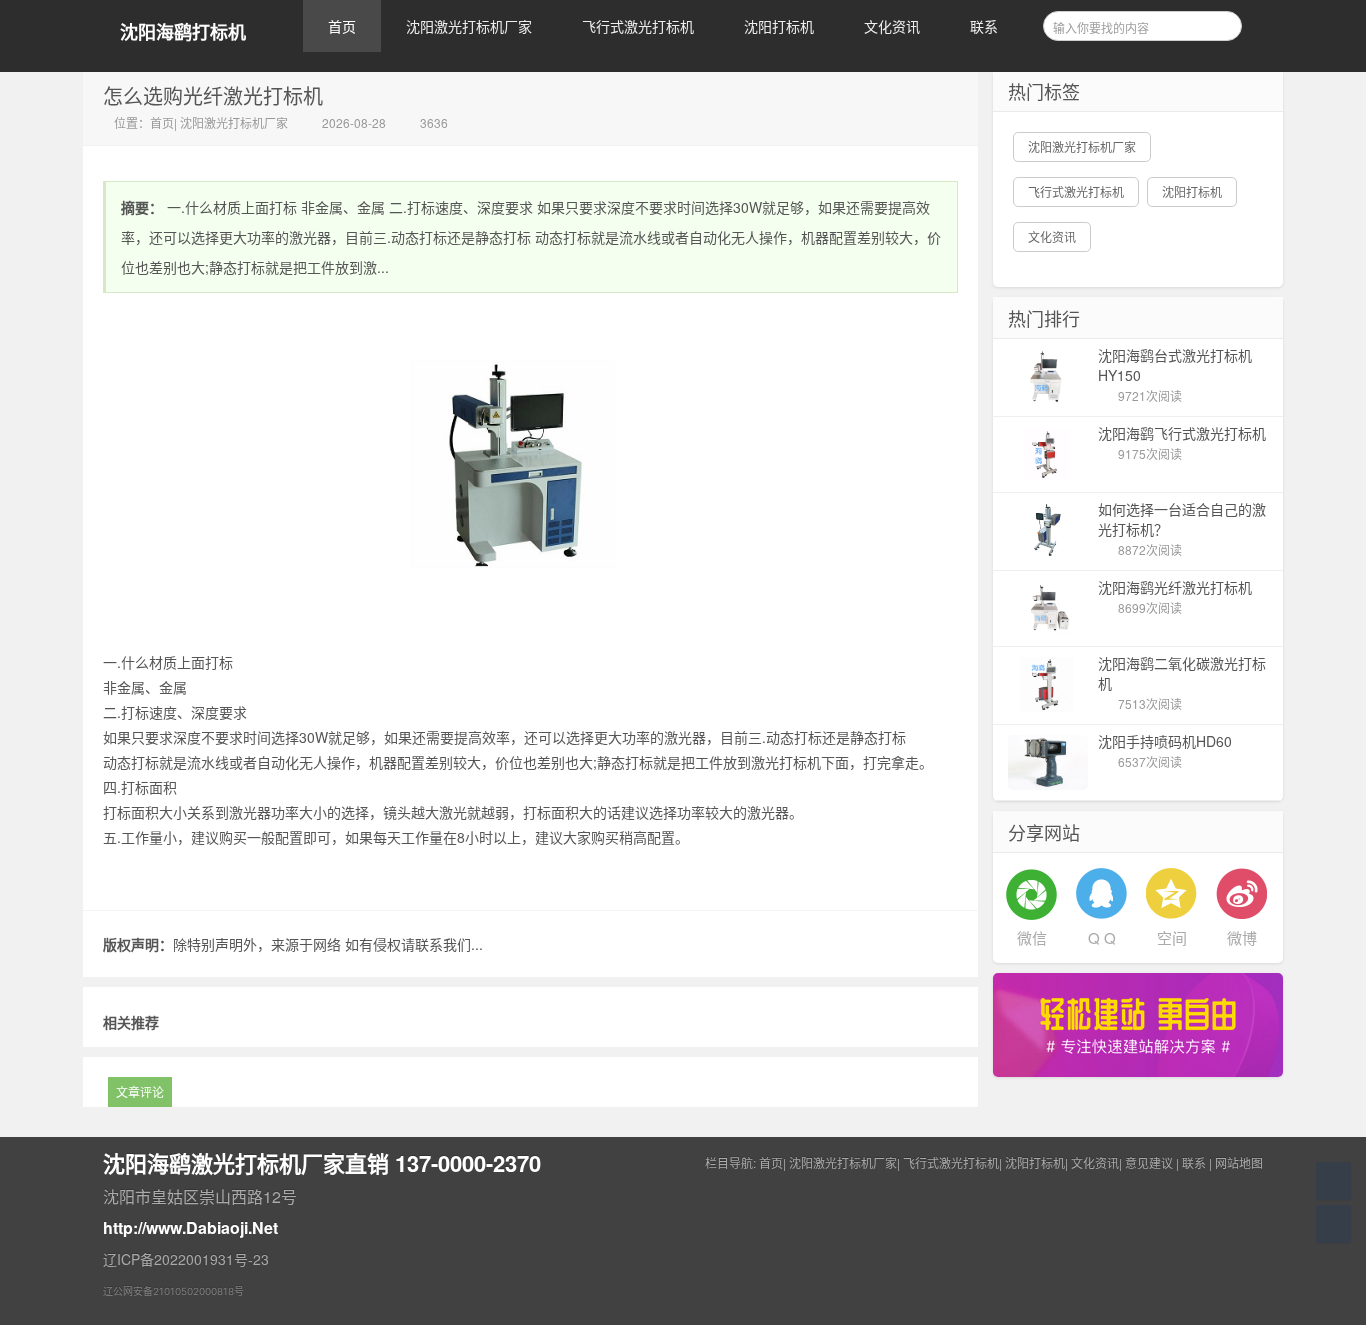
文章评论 (140, 1091)
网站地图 (1239, 1162)
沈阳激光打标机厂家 (469, 26)
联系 (984, 26)
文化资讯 (892, 26)
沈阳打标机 (779, 26)
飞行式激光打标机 (638, 26)
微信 (1032, 937)
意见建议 (1149, 1162)
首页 (342, 26)
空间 (1172, 937)
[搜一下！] (1220, 23)
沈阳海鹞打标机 (183, 32)
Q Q (1102, 937)
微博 (1242, 937)
